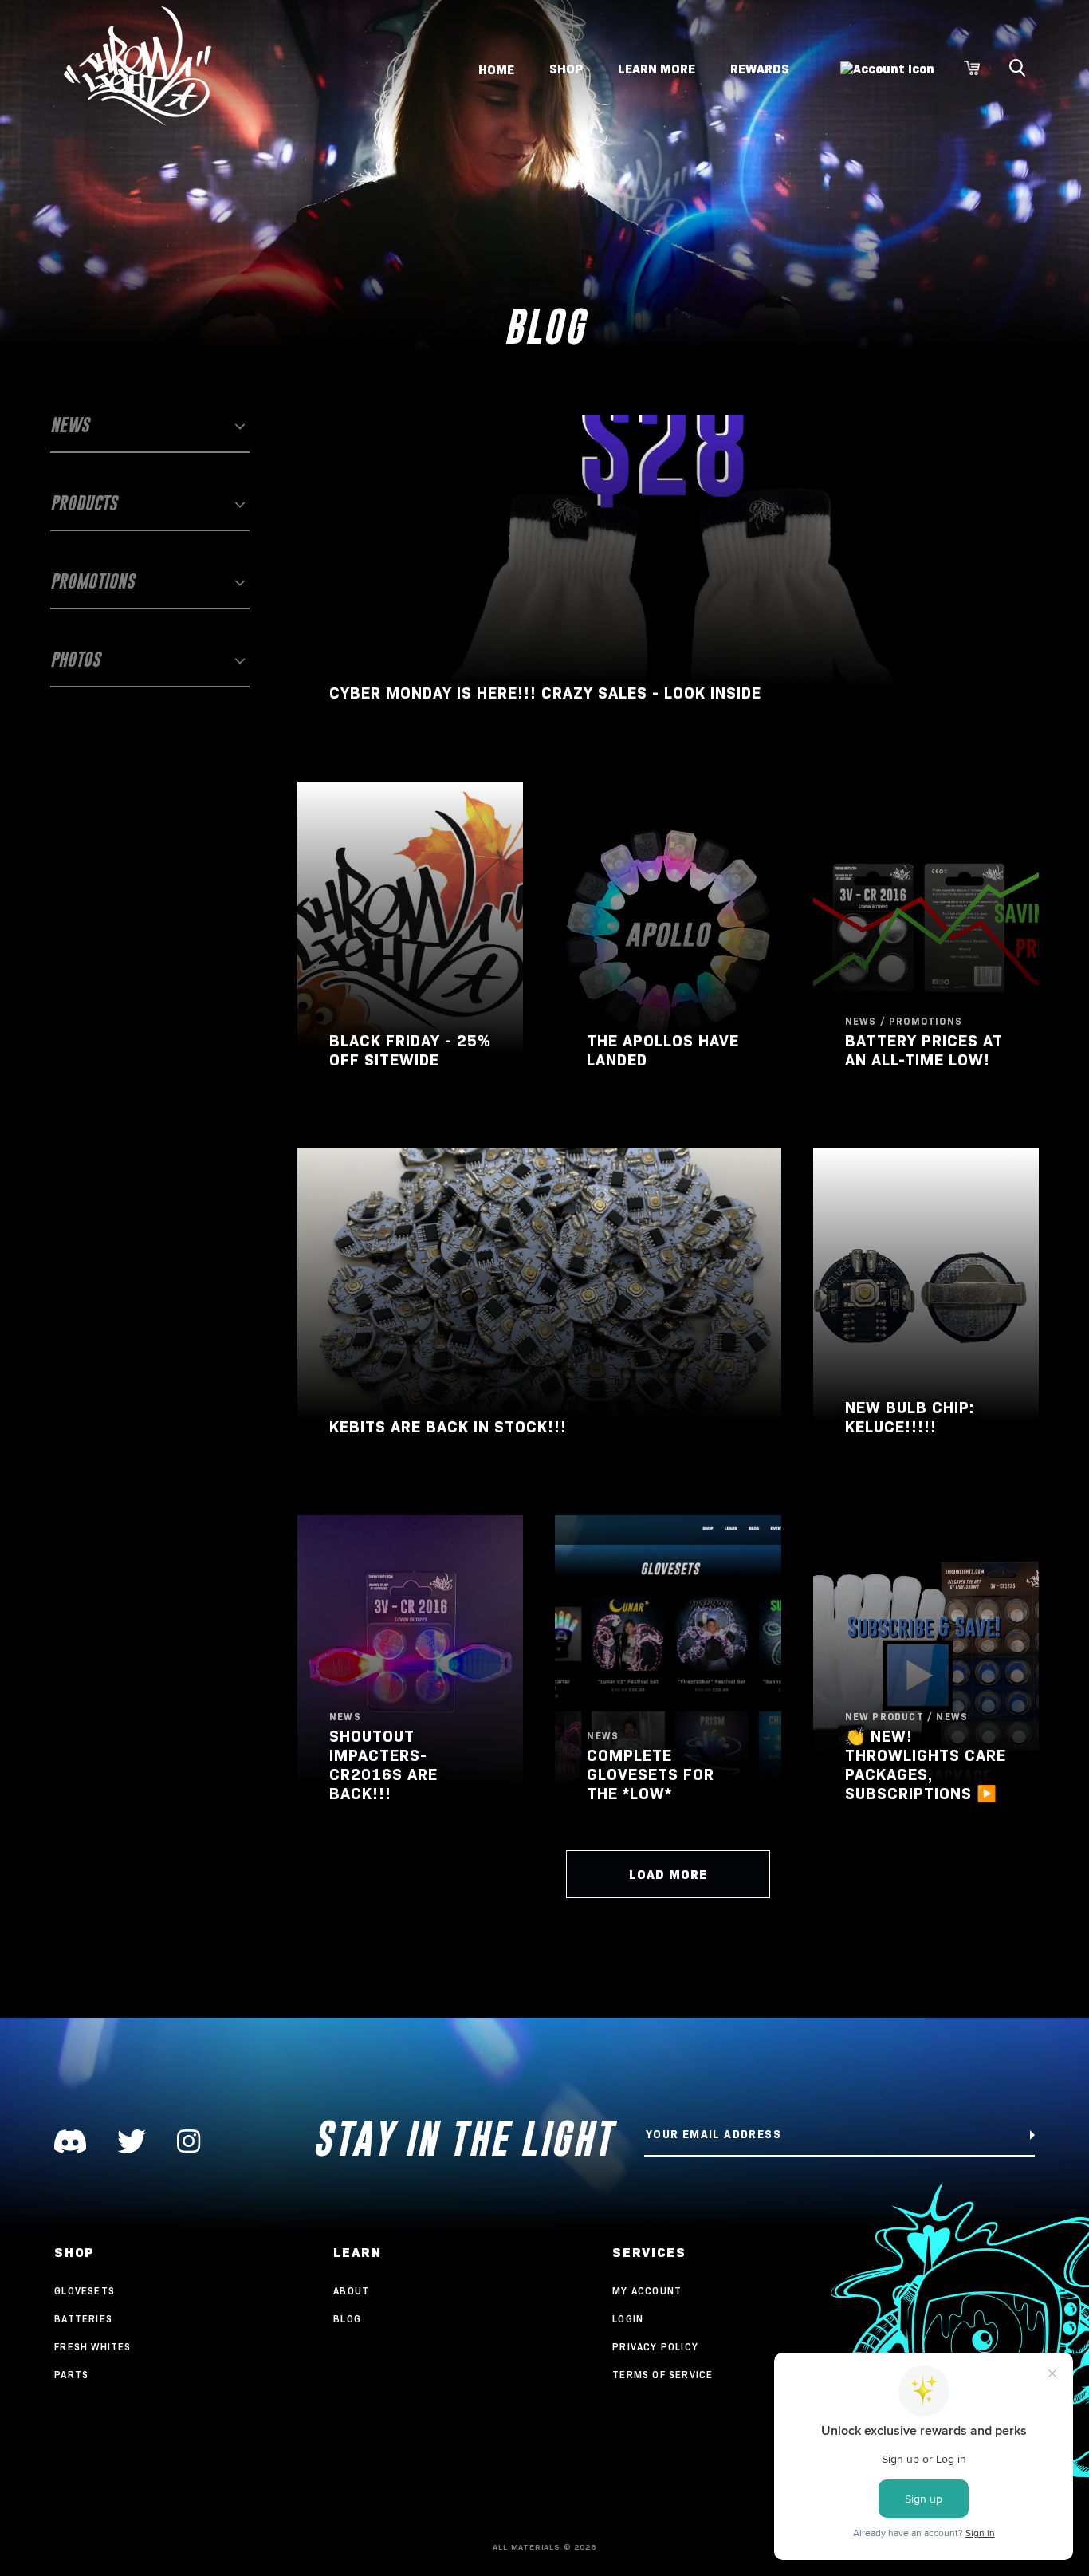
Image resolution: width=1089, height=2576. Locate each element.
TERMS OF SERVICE (662, 2375)
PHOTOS (75, 659)
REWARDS (760, 69)
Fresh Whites (92, 2347)
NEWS (70, 425)
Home (496, 69)
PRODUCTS (84, 503)
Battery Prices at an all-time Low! (924, 1050)
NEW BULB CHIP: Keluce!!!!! (910, 1417)
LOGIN (628, 2319)
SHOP (566, 69)
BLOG (347, 2319)
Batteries (83, 2319)
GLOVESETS (85, 2291)
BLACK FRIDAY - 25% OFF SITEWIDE (410, 1050)
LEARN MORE (657, 69)
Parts (71, 2375)
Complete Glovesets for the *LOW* (651, 1774)
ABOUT (351, 2291)
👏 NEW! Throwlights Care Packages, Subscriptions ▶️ (926, 1765)
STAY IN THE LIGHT (463, 2139)
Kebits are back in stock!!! (448, 1427)
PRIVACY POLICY (655, 2347)
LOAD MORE (668, 1875)
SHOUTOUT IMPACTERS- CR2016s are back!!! (383, 1765)
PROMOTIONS (92, 581)
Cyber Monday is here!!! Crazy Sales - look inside (545, 693)
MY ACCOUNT (647, 2291)
